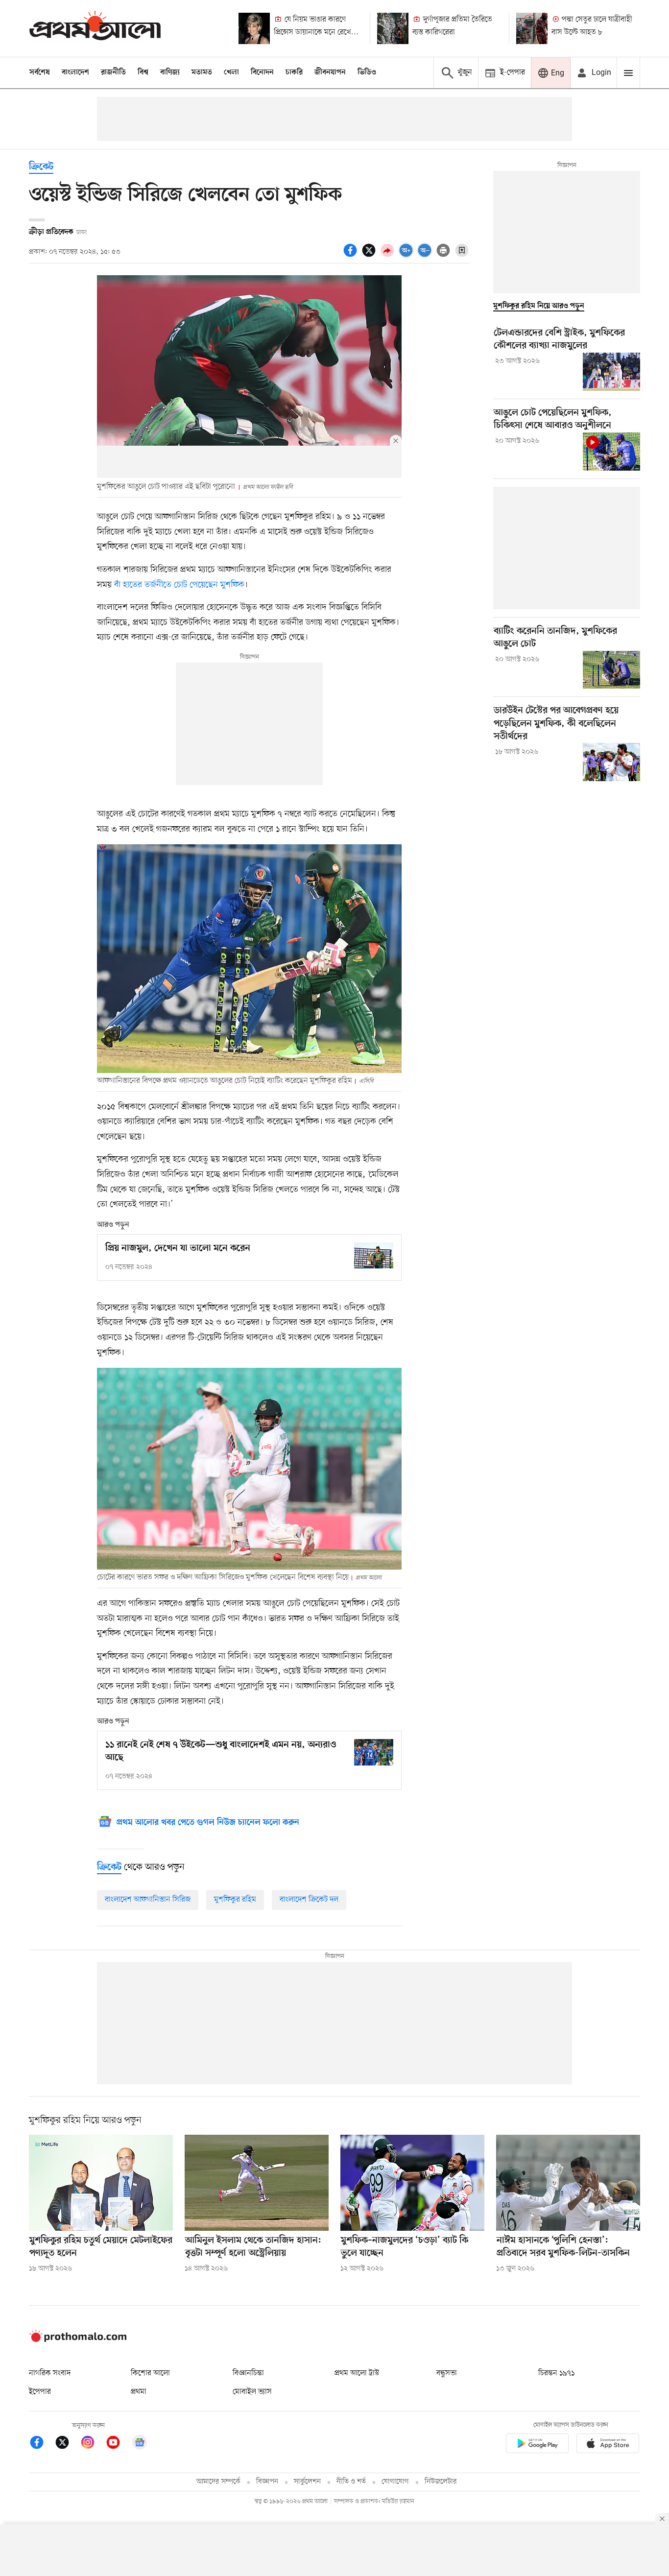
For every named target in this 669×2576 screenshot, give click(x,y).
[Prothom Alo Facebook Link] (42, 2444)
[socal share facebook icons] (352, 256)
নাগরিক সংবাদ (50, 2373)
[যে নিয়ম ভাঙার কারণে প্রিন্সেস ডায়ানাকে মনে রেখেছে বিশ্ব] (254, 28)
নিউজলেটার (441, 2482)
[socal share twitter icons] (370, 256)
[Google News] (140, 2444)
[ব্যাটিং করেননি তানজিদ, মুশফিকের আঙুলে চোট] (611, 670)
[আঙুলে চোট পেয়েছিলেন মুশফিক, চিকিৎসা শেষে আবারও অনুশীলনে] (611, 452)
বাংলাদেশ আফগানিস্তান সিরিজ (148, 1900)
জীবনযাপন (330, 72)
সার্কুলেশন (307, 2482)
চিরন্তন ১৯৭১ (556, 2373)
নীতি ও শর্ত (351, 2482)
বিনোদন (262, 72)
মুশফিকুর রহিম (235, 1900)
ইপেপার (40, 2392)
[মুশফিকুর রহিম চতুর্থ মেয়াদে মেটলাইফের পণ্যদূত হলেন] (101, 2183)
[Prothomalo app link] (537, 2445)
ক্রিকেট (41, 167)
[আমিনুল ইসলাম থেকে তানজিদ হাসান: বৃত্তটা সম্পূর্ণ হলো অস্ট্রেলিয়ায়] (257, 2183)
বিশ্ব (143, 72)
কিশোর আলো (150, 2373)
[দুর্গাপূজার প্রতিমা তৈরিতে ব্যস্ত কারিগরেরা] (393, 28)
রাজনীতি (113, 72)
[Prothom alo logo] (78, 2340)
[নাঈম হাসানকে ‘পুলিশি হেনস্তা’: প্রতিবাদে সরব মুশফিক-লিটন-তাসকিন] (568, 2183)
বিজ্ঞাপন (267, 2482)
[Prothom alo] (95, 28)
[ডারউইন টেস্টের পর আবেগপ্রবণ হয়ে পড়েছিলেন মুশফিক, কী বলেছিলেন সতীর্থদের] (611, 762)
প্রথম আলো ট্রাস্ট (357, 2373)
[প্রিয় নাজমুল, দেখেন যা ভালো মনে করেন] (374, 1255)
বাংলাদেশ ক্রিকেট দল (309, 1900)
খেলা (231, 72)
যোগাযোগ (395, 2482)
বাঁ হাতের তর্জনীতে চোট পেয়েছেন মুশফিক (179, 585)
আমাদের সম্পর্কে (218, 2482)
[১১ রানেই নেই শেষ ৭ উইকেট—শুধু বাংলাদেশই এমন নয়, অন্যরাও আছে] (374, 1752)
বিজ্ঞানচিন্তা (248, 2373)
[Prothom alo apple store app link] (608, 2445)
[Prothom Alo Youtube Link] (118, 2444)
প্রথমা (139, 2392)
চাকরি (294, 72)
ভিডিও (367, 72)
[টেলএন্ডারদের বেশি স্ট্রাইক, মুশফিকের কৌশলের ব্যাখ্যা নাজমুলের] (611, 372)
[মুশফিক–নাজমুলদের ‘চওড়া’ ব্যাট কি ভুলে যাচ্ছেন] (412, 2183)
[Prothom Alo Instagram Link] (93, 2444)
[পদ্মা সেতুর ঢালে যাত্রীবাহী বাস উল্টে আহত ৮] (532, 28)
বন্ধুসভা (447, 2373)
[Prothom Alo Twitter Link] (67, 2444)
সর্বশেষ (40, 72)
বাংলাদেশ (75, 72)
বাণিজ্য (170, 72)
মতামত (202, 72)
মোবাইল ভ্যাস (252, 2392)
